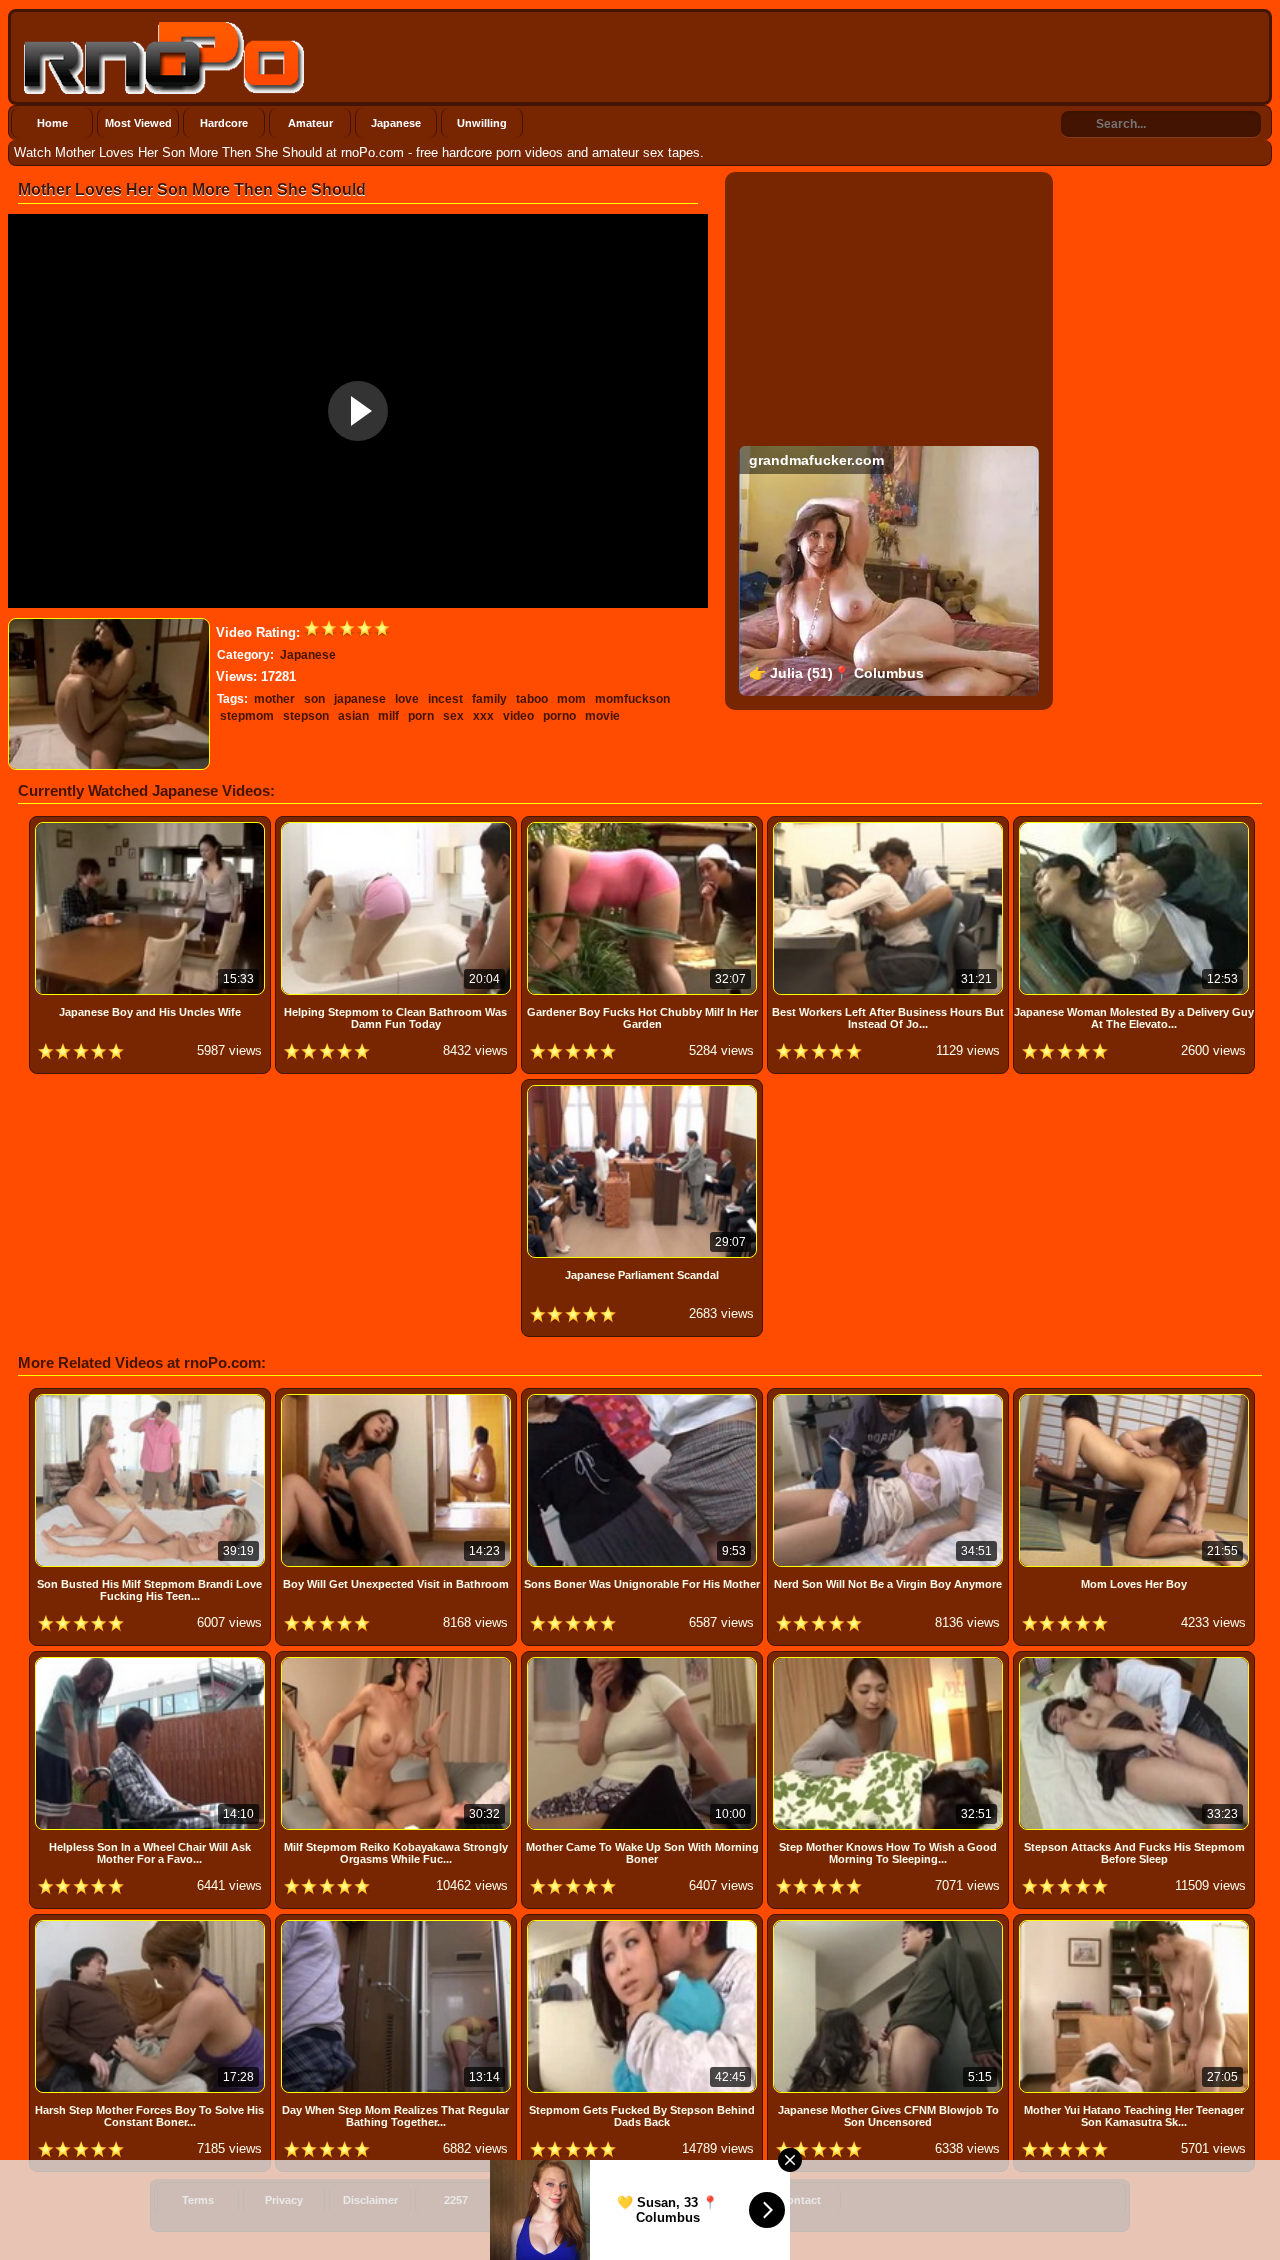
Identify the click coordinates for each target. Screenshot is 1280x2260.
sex (453, 716)
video (518, 716)
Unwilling (482, 123)
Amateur (310, 123)
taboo (532, 699)
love (407, 699)
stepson (306, 716)
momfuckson (632, 699)
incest (445, 699)
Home (52, 123)
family (489, 699)
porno (559, 716)
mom (571, 699)
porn (421, 716)
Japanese (396, 123)
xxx (483, 716)
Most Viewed (138, 123)
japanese (360, 699)
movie (602, 716)
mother (274, 699)
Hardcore (224, 123)
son (314, 699)
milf (388, 716)
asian (353, 716)
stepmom (247, 716)
